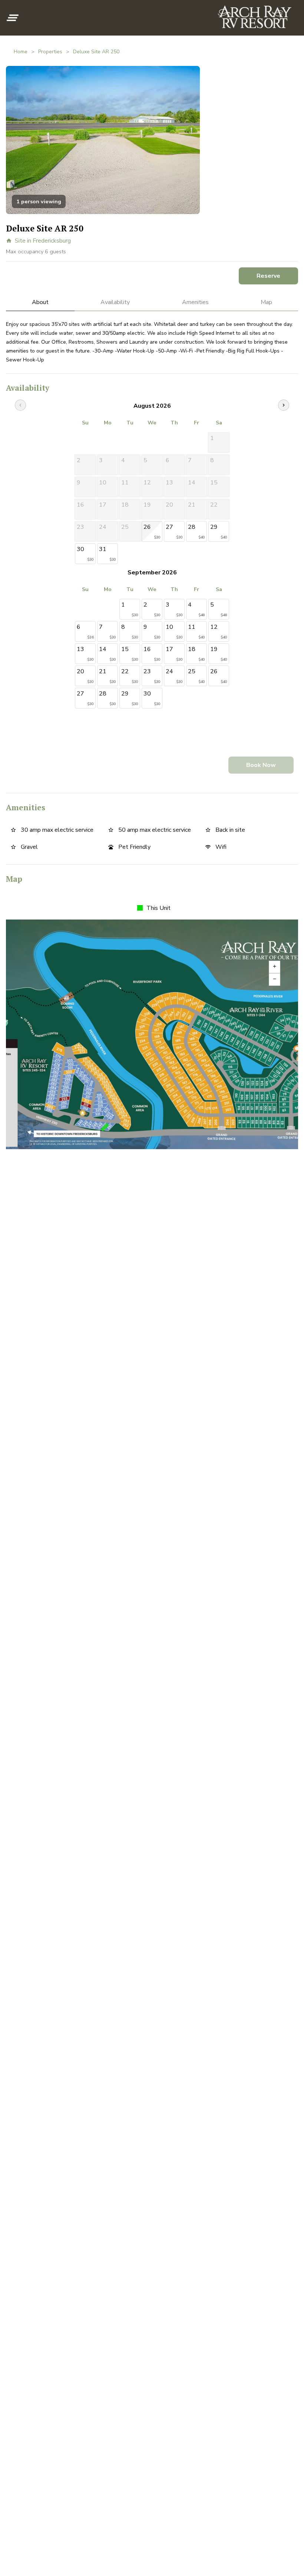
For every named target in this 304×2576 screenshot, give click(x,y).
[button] (13, 18)
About (40, 302)
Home (21, 52)
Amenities (195, 302)
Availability (115, 302)
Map (266, 302)
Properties (50, 52)
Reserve (268, 276)
